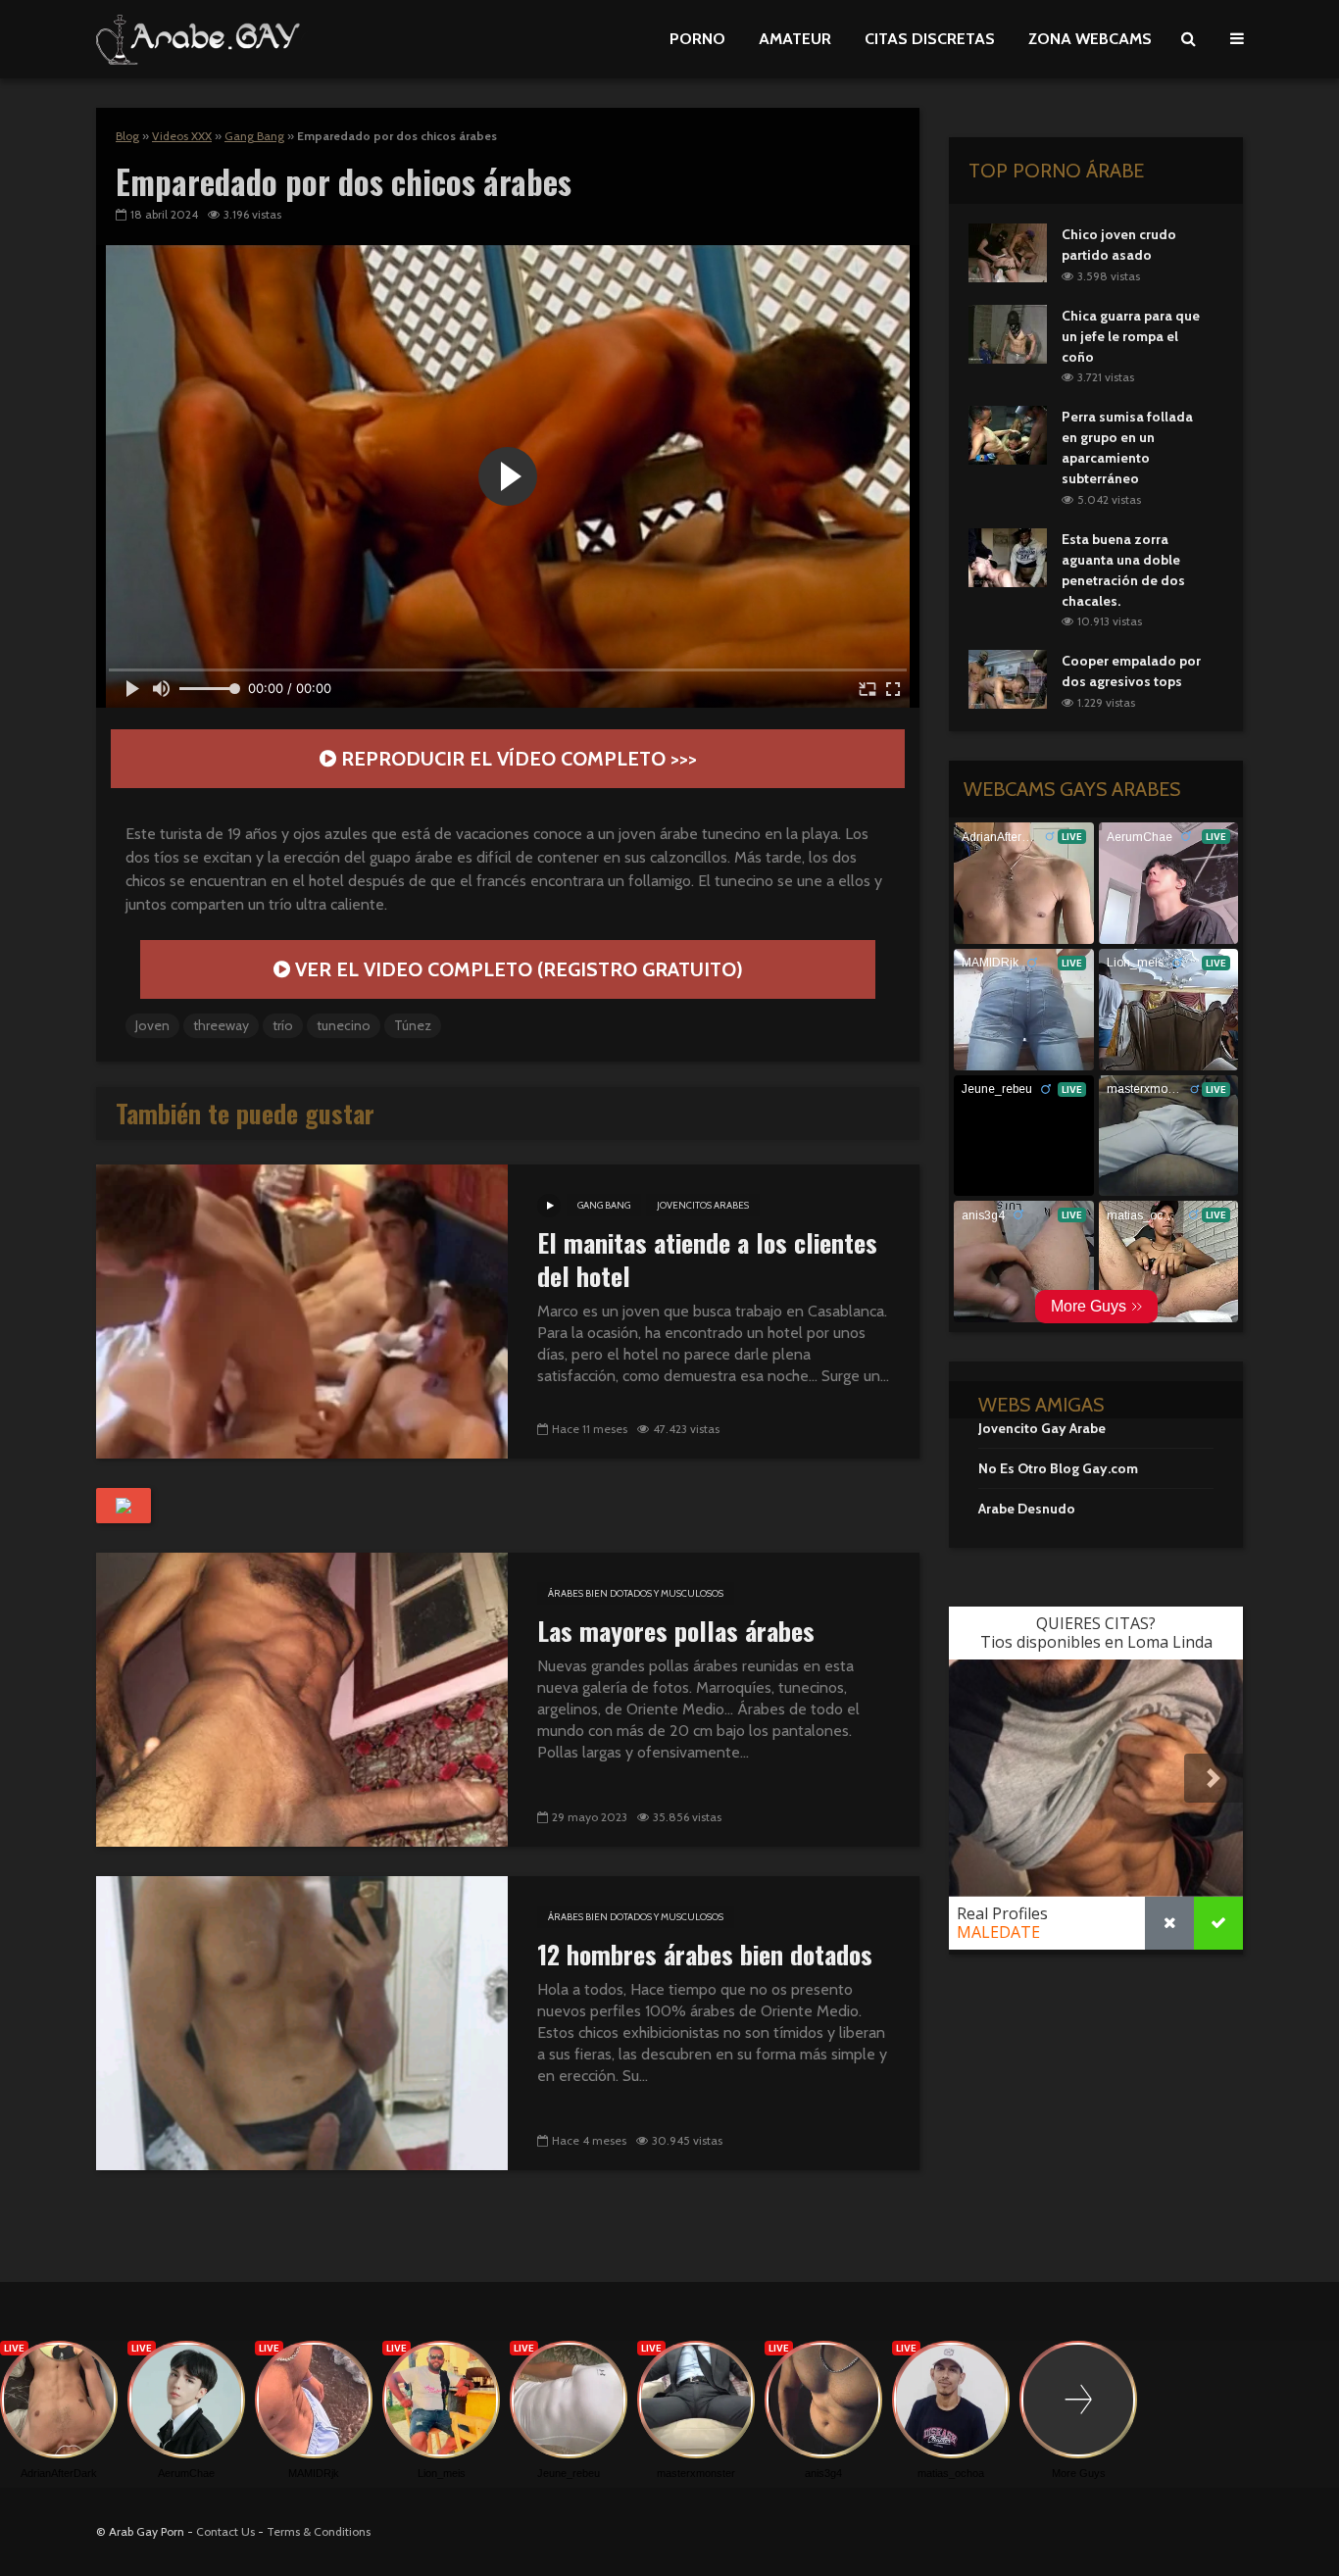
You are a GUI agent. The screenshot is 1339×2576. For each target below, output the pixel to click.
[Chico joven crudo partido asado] (1008, 251)
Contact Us (225, 2531)
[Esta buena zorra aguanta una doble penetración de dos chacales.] (1008, 556)
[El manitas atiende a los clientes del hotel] (302, 1310)
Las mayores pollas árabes (676, 1631)
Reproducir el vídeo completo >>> (517, 759)
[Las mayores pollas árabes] (302, 1698)
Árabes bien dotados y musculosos (636, 1593)
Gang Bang (254, 136)
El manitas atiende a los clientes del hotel (707, 1260)
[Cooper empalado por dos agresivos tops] (1008, 678)
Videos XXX (182, 136)
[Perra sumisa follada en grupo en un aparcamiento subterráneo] (1008, 434)
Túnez (413, 1025)
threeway (221, 1025)
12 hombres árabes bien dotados (705, 1955)
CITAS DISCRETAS (930, 39)
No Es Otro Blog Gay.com (1058, 1468)
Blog (127, 136)
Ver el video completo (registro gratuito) (517, 969)
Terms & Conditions (319, 2531)
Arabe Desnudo (1027, 1509)
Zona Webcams (1090, 39)
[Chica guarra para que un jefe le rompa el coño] (1008, 332)
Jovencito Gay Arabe (1042, 1428)
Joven (152, 1025)
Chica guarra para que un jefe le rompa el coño (1131, 336)
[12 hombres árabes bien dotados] (302, 2022)
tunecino (344, 1025)
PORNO (697, 39)
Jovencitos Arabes (703, 1205)
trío (283, 1025)
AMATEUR (795, 39)
